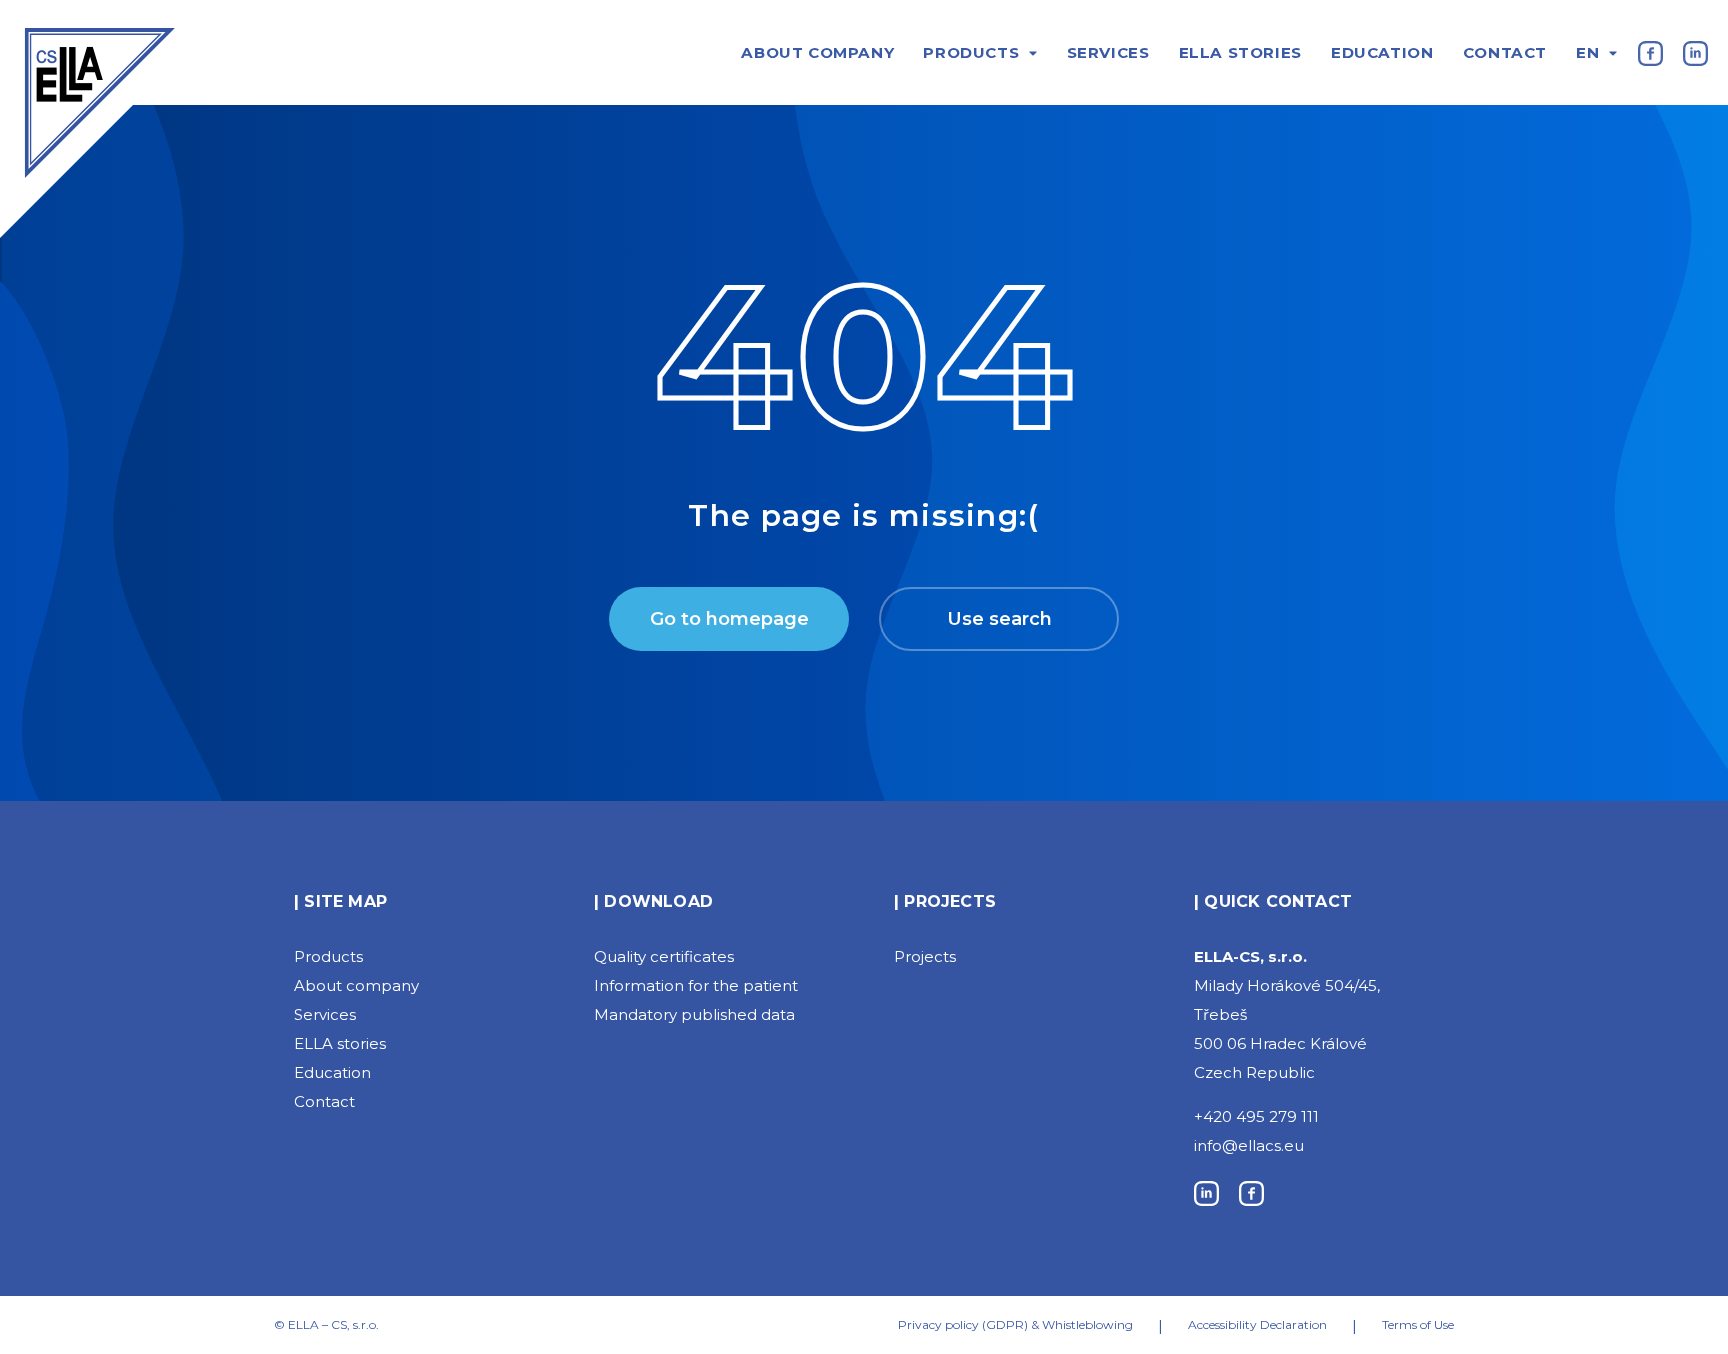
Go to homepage (729, 619)
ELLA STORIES (1240, 52)
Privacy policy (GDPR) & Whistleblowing (1015, 1324)
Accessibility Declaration (1257, 1325)
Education (1382, 52)
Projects (925, 956)
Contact (1505, 52)
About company (817, 52)
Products (971, 52)
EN (1587, 52)
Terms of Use (1418, 1325)
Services (1108, 52)
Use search (999, 619)
